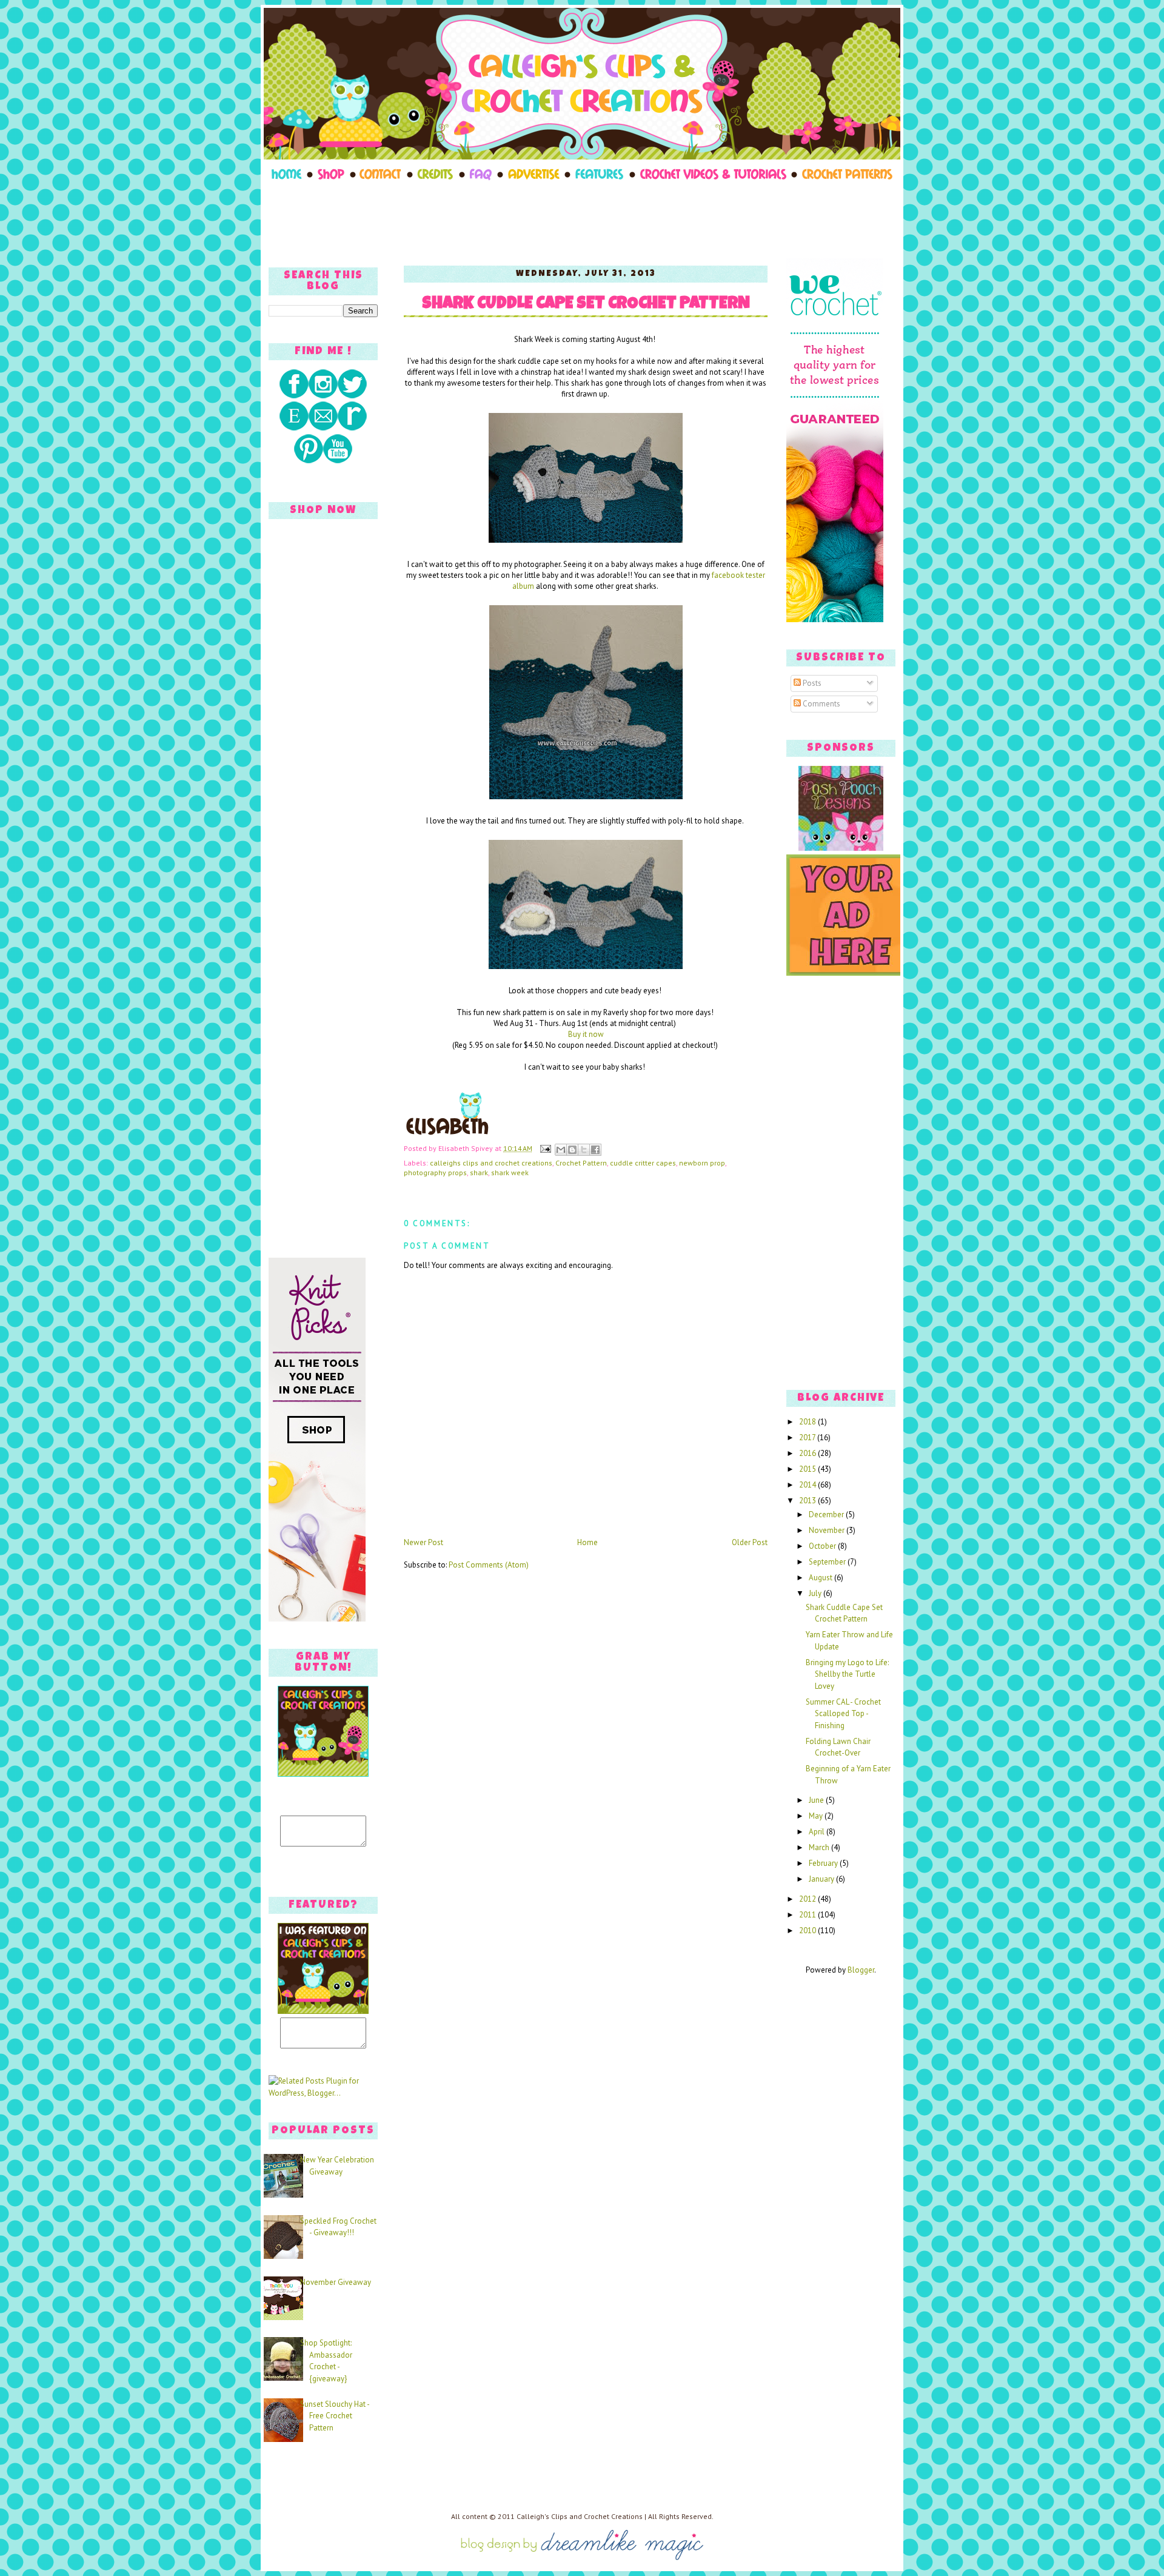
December (827, 1514)
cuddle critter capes (643, 1163)
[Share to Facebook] (595, 1150)
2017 (808, 1437)
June (817, 1800)
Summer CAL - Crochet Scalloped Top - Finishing (843, 1714)
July (816, 1593)
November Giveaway (336, 2282)
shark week (510, 1172)
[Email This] (561, 1150)
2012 (808, 1899)
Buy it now (586, 1034)
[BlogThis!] (572, 1150)
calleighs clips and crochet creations (491, 1163)
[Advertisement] (582, 220)
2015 (808, 1469)
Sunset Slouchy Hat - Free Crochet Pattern (335, 2416)
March (820, 1847)
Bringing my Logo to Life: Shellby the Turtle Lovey (847, 1674)
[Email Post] (545, 1148)
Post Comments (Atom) (489, 1565)
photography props (435, 1172)
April (818, 1832)
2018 (808, 1422)
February (824, 1863)
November (828, 1530)
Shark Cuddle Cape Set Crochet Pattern (586, 305)
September (828, 1562)
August (821, 1578)
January (822, 1879)
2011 (808, 1915)
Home (587, 1542)
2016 (808, 1453)
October (823, 1546)
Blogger (861, 1970)
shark (479, 1172)
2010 (808, 1930)
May (817, 1816)
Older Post (750, 1542)
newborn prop (702, 1163)
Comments (821, 704)
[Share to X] (584, 1150)
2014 (808, 1485)
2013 (808, 1501)
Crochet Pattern (581, 1163)
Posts (811, 683)
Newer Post (423, 1542)
